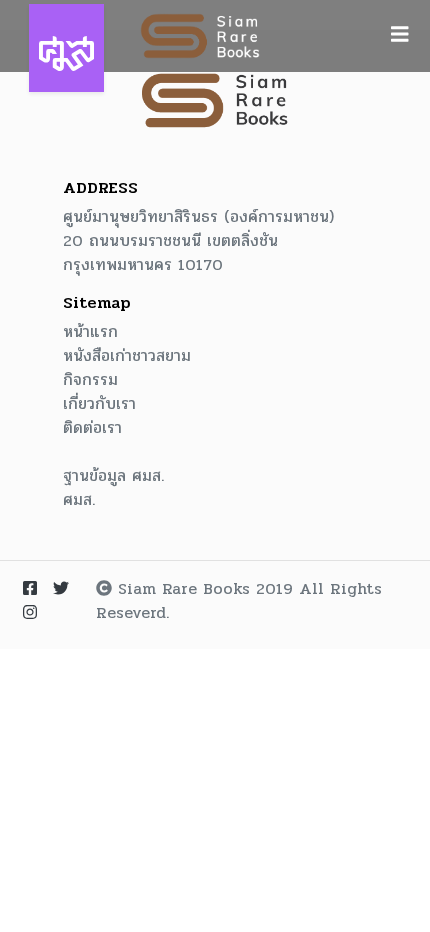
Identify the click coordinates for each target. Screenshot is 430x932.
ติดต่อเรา (92, 428)
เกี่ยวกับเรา (99, 404)
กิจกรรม (90, 380)
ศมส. (79, 500)
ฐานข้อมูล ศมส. (113, 476)
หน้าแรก (90, 332)
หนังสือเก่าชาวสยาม (127, 356)
